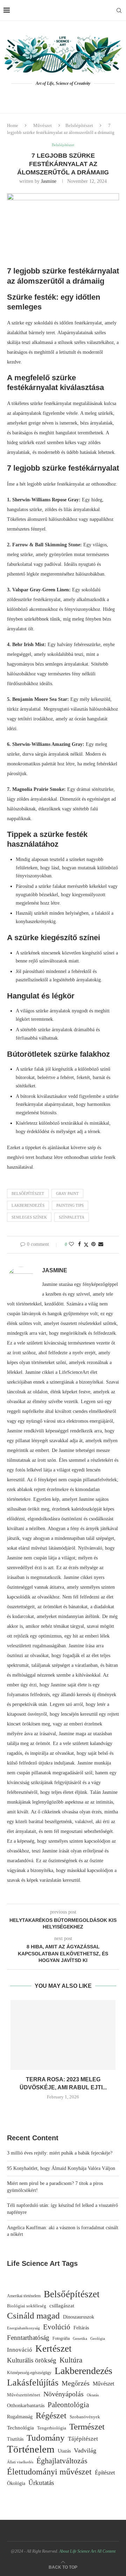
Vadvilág (85, 2450)
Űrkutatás (41, 2483)
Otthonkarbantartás (26, 2405)
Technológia (20, 2428)
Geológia (98, 2339)
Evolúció (57, 2327)
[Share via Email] (101, 1244)
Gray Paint (67, 1193)
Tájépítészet (83, 2439)
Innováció (20, 2350)
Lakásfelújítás (33, 2383)
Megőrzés (76, 2383)
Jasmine (49, 181)
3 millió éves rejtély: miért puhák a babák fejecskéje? (60, 2153)
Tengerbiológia (52, 2428)
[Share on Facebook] (79, 1244)
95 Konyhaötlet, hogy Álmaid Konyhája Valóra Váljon (61, 2168)
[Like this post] (71, 1244)
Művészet (43, 125)
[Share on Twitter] (86, 1245)
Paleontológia (68, 2405)
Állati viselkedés (20, 2462)
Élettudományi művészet (49, 2472)
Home (13, 125)
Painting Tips (70, 1205)
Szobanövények (85, 2417)
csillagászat (62, 2305)
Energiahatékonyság (23, 2328)
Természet (87, 2427)
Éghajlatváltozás (62, 2461)
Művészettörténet (24, 2395)
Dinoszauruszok (79, 2317)
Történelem (31, 2449)
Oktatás (93, 2395)
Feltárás (81, 2328)
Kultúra (71, 2360)
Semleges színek (29, 1217)
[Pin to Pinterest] (93, 1244)
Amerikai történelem (24, 2296)
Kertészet (54, 2349)
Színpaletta (72, 1217)
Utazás (64, 2451)
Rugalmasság (20, 2417)
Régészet (51, 2415)
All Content (106, 2551)
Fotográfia (61, 2339)
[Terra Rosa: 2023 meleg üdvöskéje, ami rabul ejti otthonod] (63, 2035)
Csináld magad (33, 2316)
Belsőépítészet (79, 125)
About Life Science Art (78, 2551)
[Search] (119, 10)
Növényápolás (64, 2394)
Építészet (105, 2473)
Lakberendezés (28, 1205)
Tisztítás (15, 2439)
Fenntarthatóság (28, 2338)
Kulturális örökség (32, 2360)
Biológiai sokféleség (27, 2306)
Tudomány (46, 2438)
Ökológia (16, 2483)
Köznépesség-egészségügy (29, 2373)
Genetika (80, 2338)
